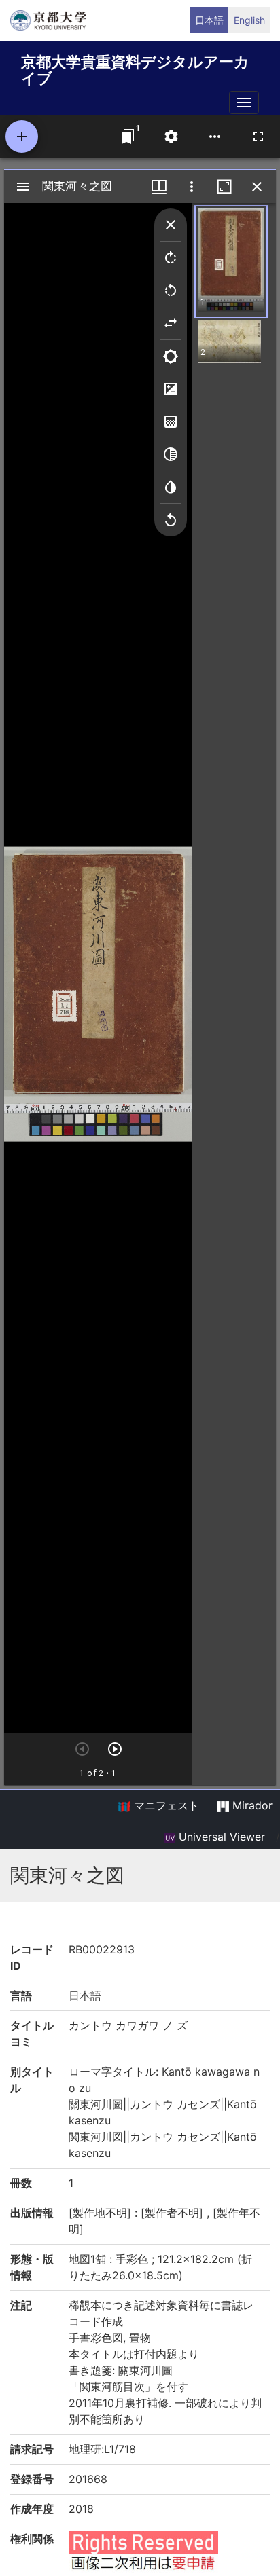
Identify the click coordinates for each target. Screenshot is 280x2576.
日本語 (209, 20)
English (249, 20)
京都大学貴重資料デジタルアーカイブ (135, 68)
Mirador (251, 1805)
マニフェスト (165, 1805)
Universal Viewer (220, 1837)
